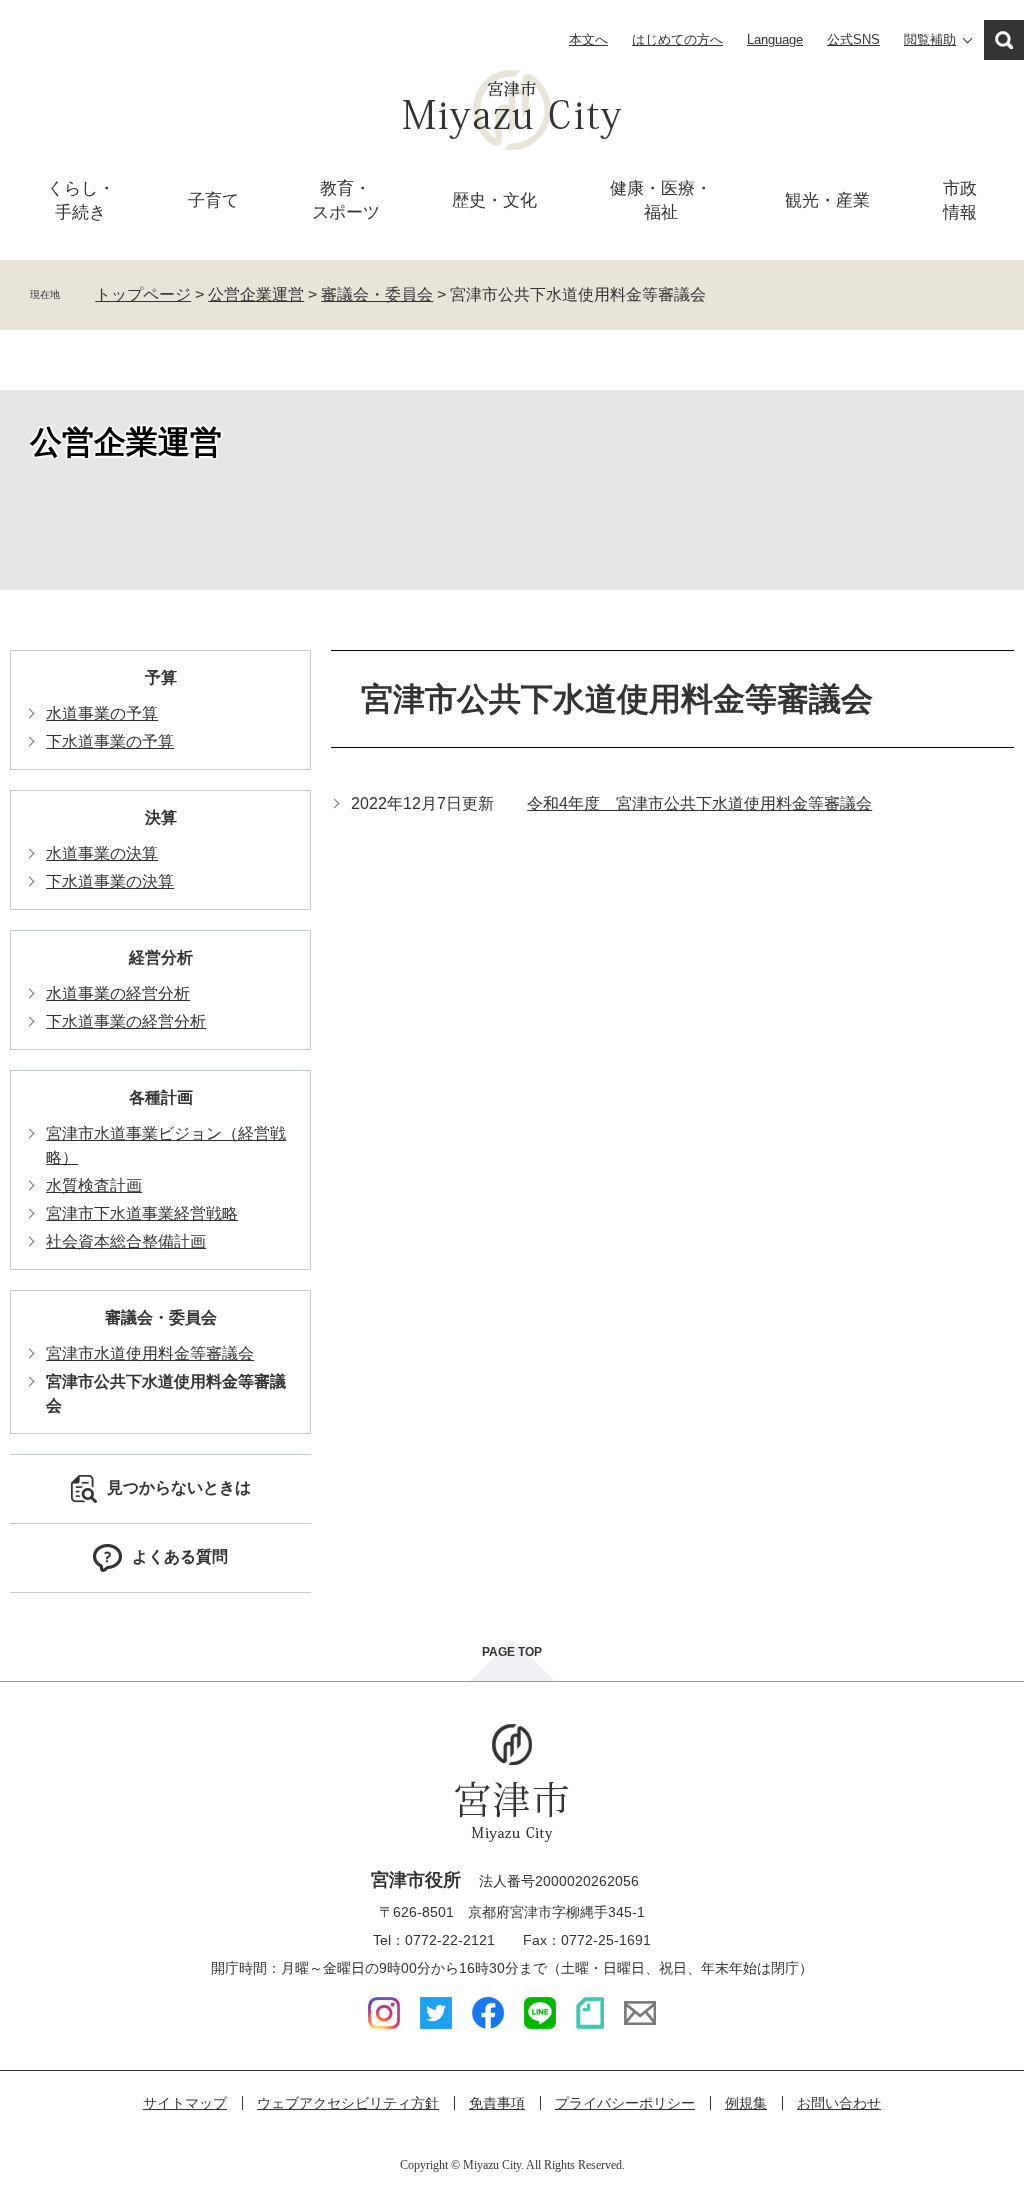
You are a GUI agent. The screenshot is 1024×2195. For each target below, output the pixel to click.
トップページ (143, 294)
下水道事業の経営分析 (126, 1021)
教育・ (346, 200)
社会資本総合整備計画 (126, 1241)
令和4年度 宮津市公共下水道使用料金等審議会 (699, 803)
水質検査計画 (94, 1185)
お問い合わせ (839, 2103)
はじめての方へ (677, 39)
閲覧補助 (930, 39)
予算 (161, 677)
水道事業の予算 (102, 713)
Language (775, 39)
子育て (213, 200)
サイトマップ (185, 2103)
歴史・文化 (494, 200)
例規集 (746, 2103)
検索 (1004, 40)
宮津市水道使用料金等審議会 (150, 1353)
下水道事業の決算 (110, 881)
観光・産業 (827, 200)
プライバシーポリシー (625, 2103)
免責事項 (497, 2103)
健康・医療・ (661, 200)
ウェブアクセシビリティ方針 (348, 2103)
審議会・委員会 (377, 294)
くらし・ (81, 200)
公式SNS (853, 39)
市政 (960, 200)
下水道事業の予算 (110, 741)
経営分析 (161, 957)
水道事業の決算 (102, 853)
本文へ (588, 39)
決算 (161, 817)
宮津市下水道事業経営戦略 (142, 1213)
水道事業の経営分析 (118, 993)
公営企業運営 (256, 294)
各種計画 (161, 1097)
